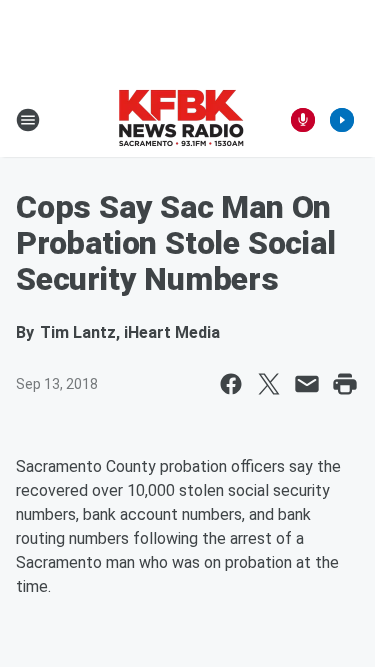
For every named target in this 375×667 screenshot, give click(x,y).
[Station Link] (181, 120)
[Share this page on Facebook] (231, 384)
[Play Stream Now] (342, 120)
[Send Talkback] (303, 120)
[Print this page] (345, 384)
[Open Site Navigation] (28, 120)
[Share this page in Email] (307, 384)
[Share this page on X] (269, 384)
